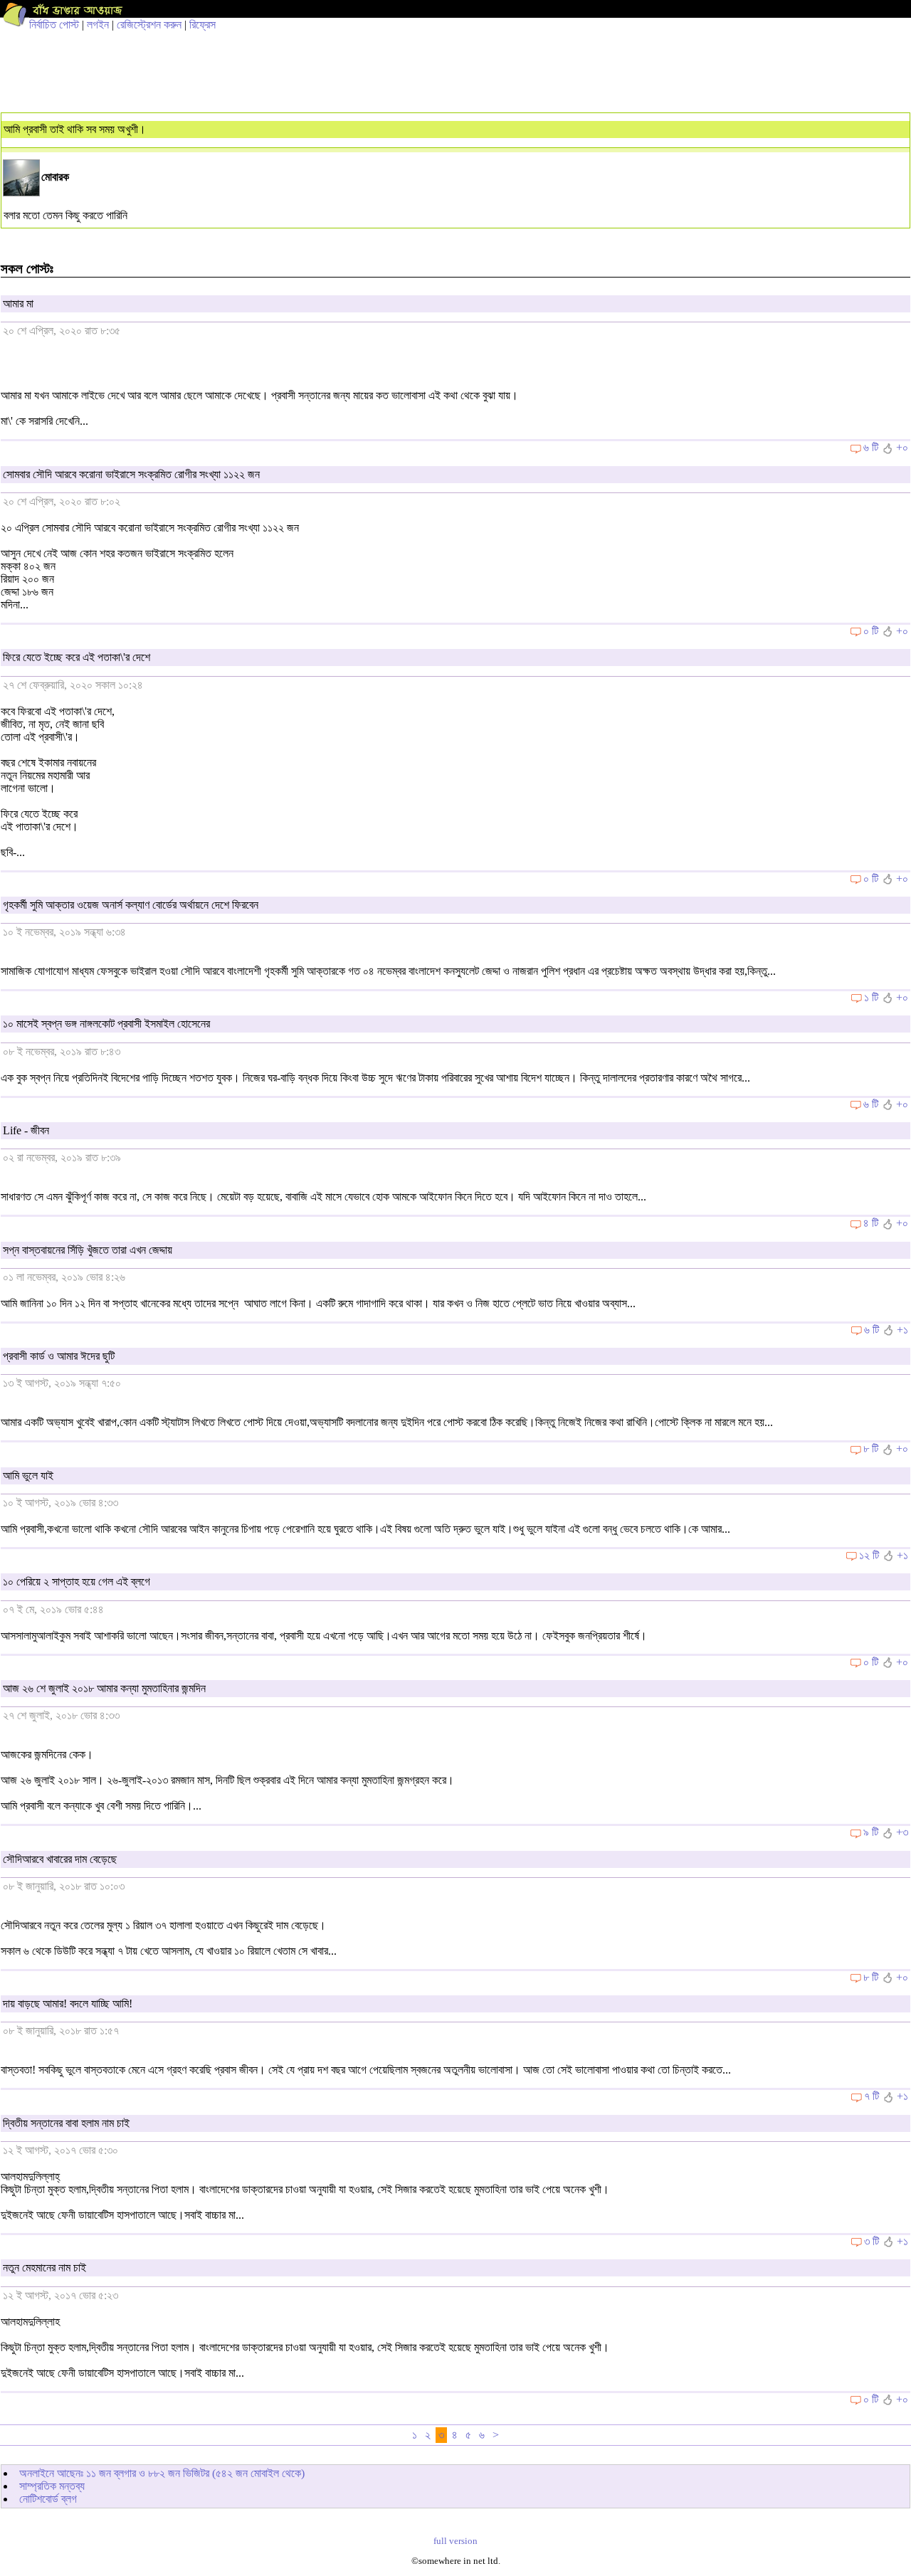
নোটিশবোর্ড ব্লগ (48, 2499)
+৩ (902, 1832)
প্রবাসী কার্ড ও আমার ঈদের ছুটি (59, 1356)
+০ (902, 447)
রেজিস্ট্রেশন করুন (149, 25)
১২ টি (869, 1555)
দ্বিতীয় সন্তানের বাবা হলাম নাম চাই (66, 2123)
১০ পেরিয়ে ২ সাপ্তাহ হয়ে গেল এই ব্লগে (77, 1582)
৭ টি (871, 2096)
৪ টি (871, 1223)
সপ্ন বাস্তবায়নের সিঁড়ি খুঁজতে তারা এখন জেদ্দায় (88, 1250)
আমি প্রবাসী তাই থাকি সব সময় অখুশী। (75, 129)
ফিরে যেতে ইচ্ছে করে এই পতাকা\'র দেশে (77, 657)
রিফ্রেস (202, 25)
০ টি (871, 631)
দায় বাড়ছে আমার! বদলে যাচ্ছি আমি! (68, 2004)
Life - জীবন (26, 1130)
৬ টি (871, 447)
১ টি (871, 997)
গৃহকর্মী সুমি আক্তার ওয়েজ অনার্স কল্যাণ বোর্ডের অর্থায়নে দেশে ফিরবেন (131, 905)
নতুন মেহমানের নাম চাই (44, 2268)
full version (455, 2541)
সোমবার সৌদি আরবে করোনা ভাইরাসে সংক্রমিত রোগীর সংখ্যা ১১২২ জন (131, 474)
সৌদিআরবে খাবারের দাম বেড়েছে (60, 1859)
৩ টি (871, 2241)
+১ (902, 1330)
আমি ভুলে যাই (28, 1476)
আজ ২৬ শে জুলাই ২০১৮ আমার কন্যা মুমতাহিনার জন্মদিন (104, 1688)
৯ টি (871, 1832)
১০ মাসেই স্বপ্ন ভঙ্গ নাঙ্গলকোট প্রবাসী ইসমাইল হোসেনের (106, 1024)
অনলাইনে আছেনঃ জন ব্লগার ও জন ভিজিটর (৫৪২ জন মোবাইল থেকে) (162, 2473)
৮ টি (871, 1448)
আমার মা (18, 303)
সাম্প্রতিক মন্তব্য (52, 2486)
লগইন (98, 25)
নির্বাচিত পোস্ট (54, 25)
